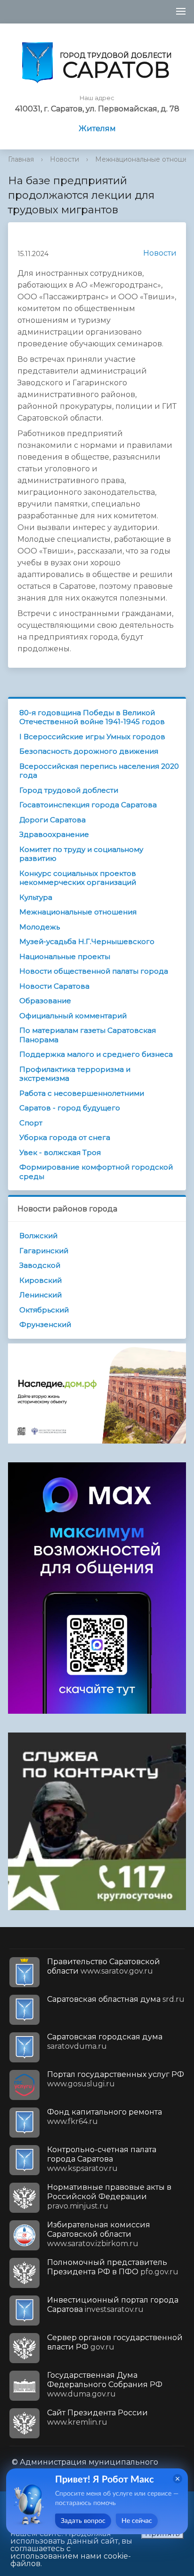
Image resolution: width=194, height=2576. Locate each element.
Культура (36, 897)
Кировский (40, 1280)
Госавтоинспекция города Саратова (88, 805)
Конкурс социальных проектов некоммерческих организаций (78, 878)
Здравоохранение (54, 834)
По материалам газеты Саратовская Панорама (88, 1035)
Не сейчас (137, 2521)
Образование (45, 1001)
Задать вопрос (83, 2521)
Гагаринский (44, 1251)
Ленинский (40, 1295)
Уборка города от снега (65, 1137)
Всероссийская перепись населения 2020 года (99, 771)
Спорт (31, 1123)
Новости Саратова (54, 986)
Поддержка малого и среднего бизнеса (96, 1054)
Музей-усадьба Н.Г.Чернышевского (87, 941)
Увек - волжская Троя (60, 1152)
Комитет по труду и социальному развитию (81, 854)
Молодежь (40, 927)
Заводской (40, 1265)
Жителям (97, 129)
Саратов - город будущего (70, 1108)
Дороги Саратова (53, 820)
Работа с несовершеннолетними (82, 1093)
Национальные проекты (65, 956)
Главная (21, 159)
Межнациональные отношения (78, 912)
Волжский (38, 1236)
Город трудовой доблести (69, 790)
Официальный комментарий (73, 1016)
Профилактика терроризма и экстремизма (75, 1074)
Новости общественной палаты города (94, 971)
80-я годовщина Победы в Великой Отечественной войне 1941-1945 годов (92, 717)
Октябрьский (44, 1310)
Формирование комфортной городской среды (96, 1172)
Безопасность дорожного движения (89, 751)
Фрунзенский (45, 1324)
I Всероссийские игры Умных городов (92, 737)
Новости (65, 159)
